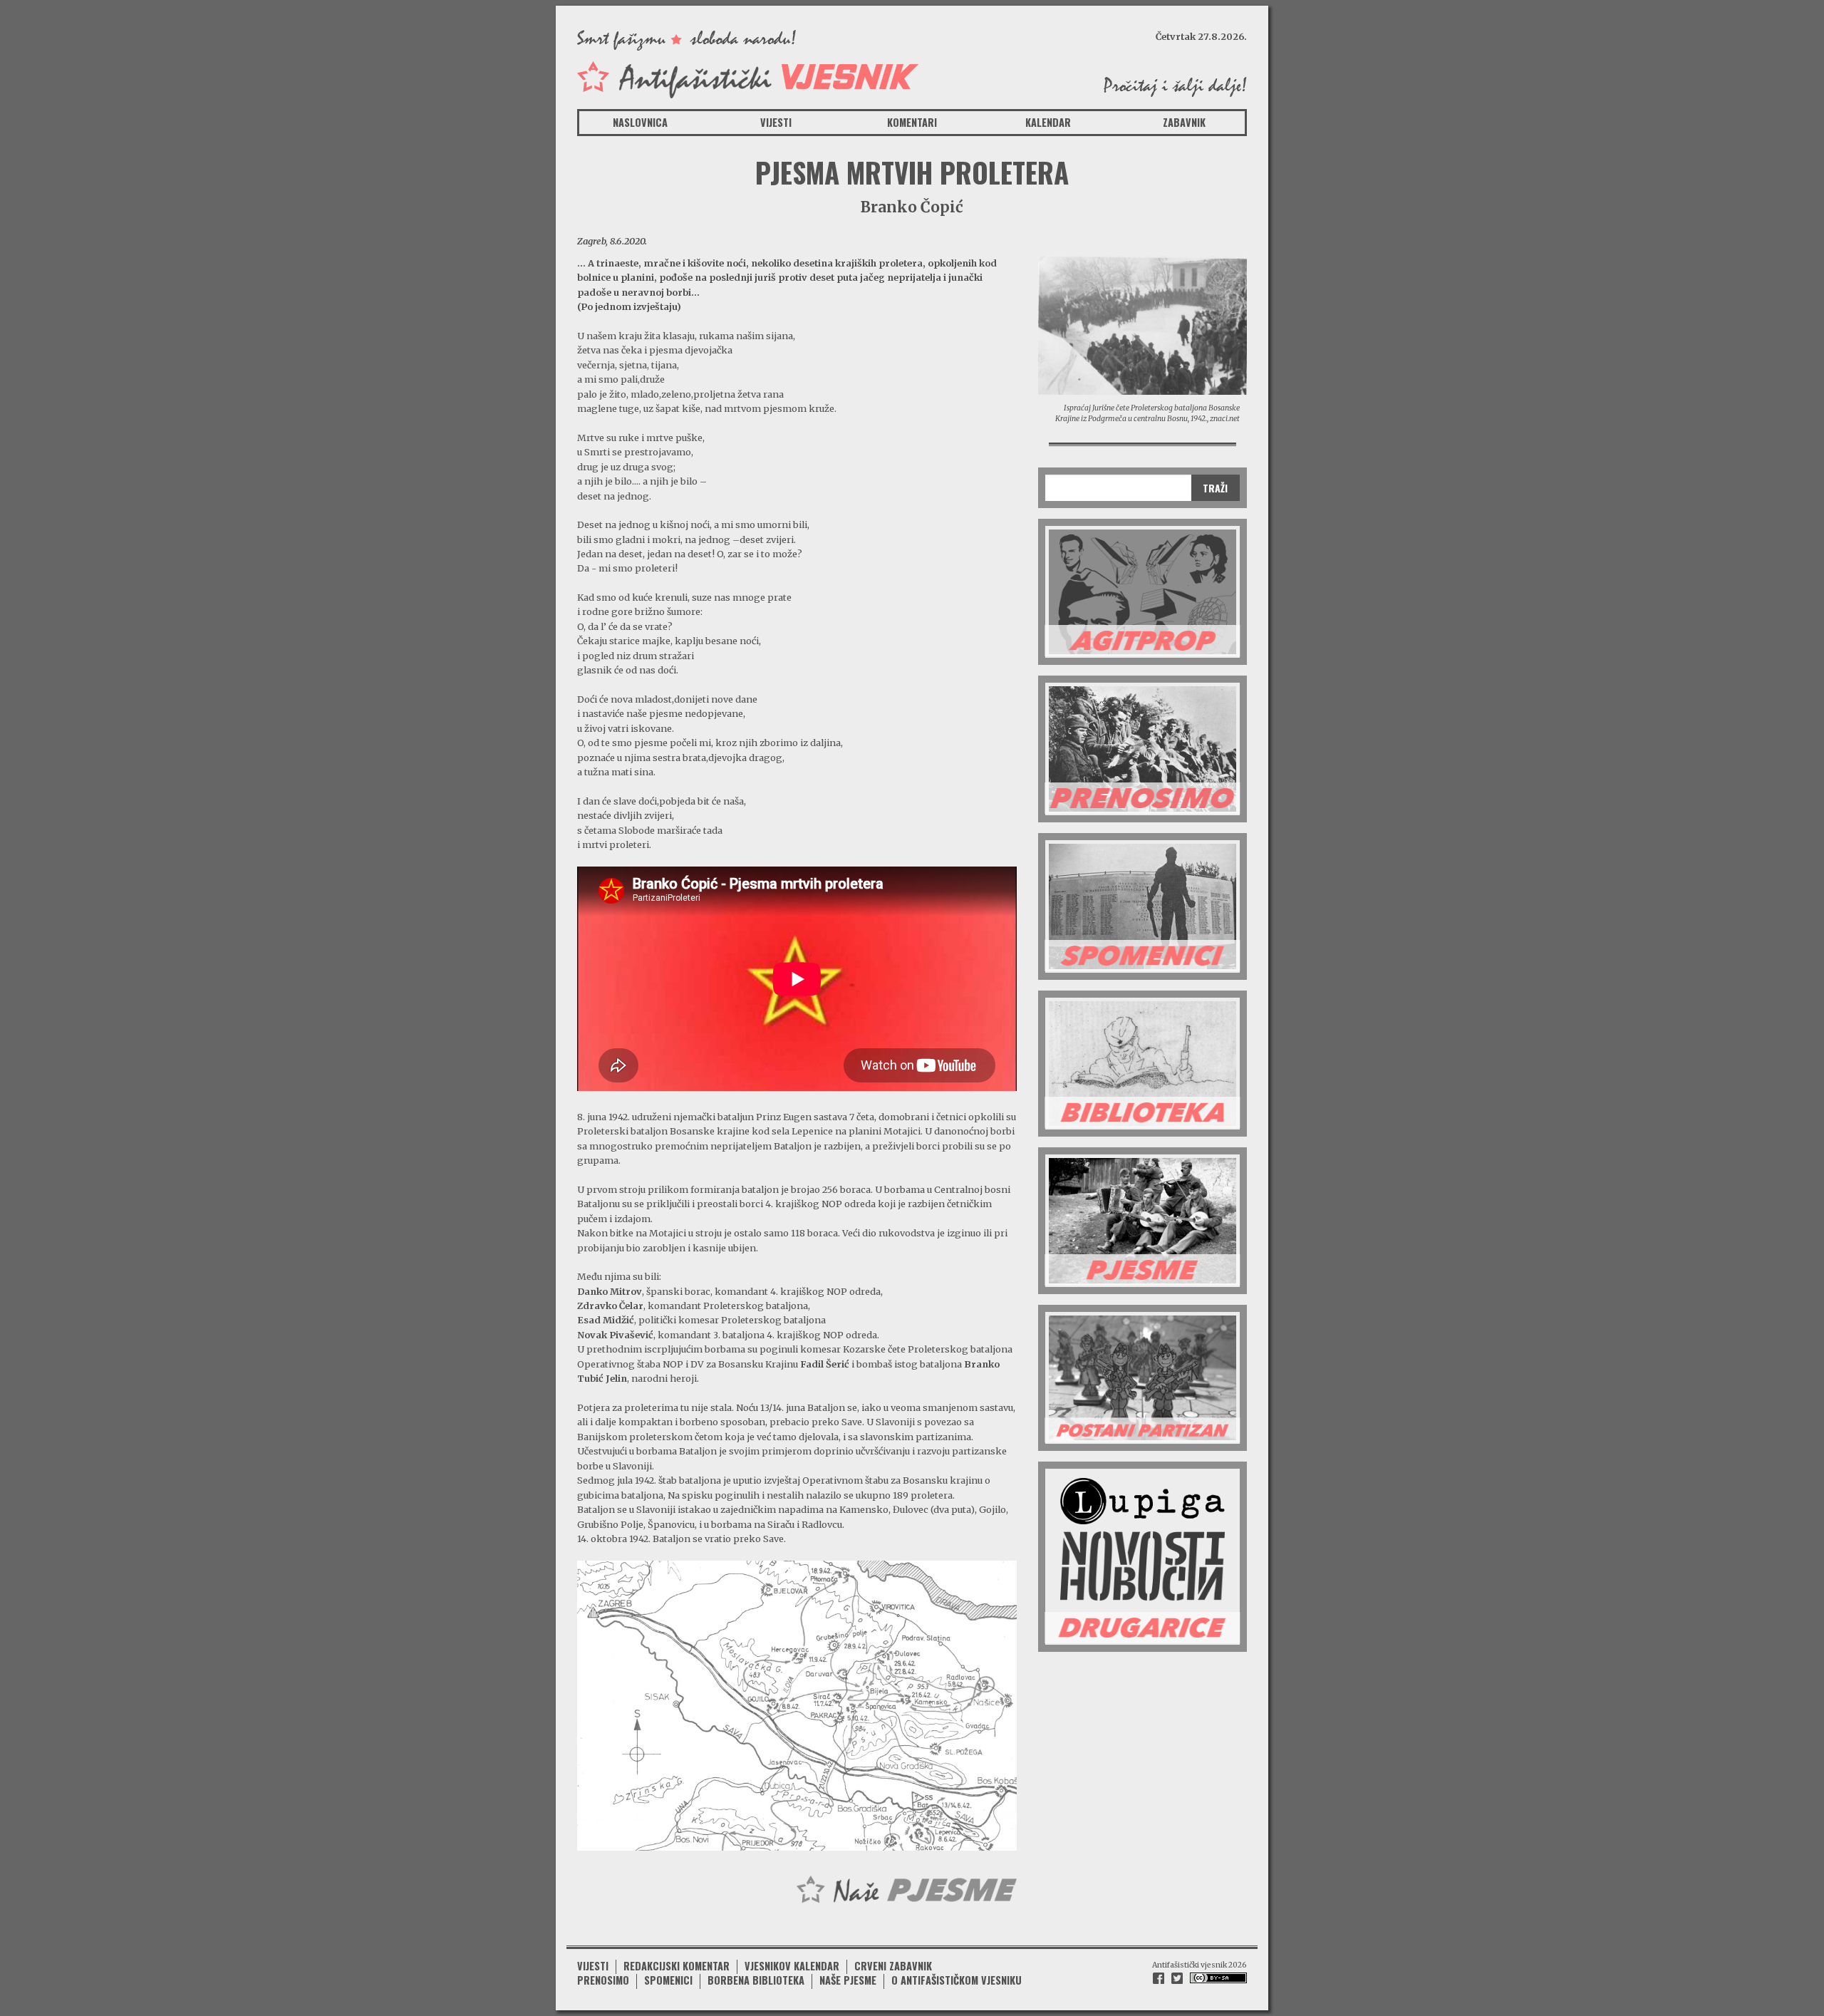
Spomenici (668, 1980)
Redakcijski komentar (677, 1966)
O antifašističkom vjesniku (957, 1980)
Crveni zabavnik (893, 1966)
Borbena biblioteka (756, 1980)
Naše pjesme (848, 1980)
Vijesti (776, 122)
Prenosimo (603, 1980)
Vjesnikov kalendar (792, 1966)
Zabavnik (1184, 122)
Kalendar (1048, 122)
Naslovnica (640, 122)
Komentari (912, 122)
